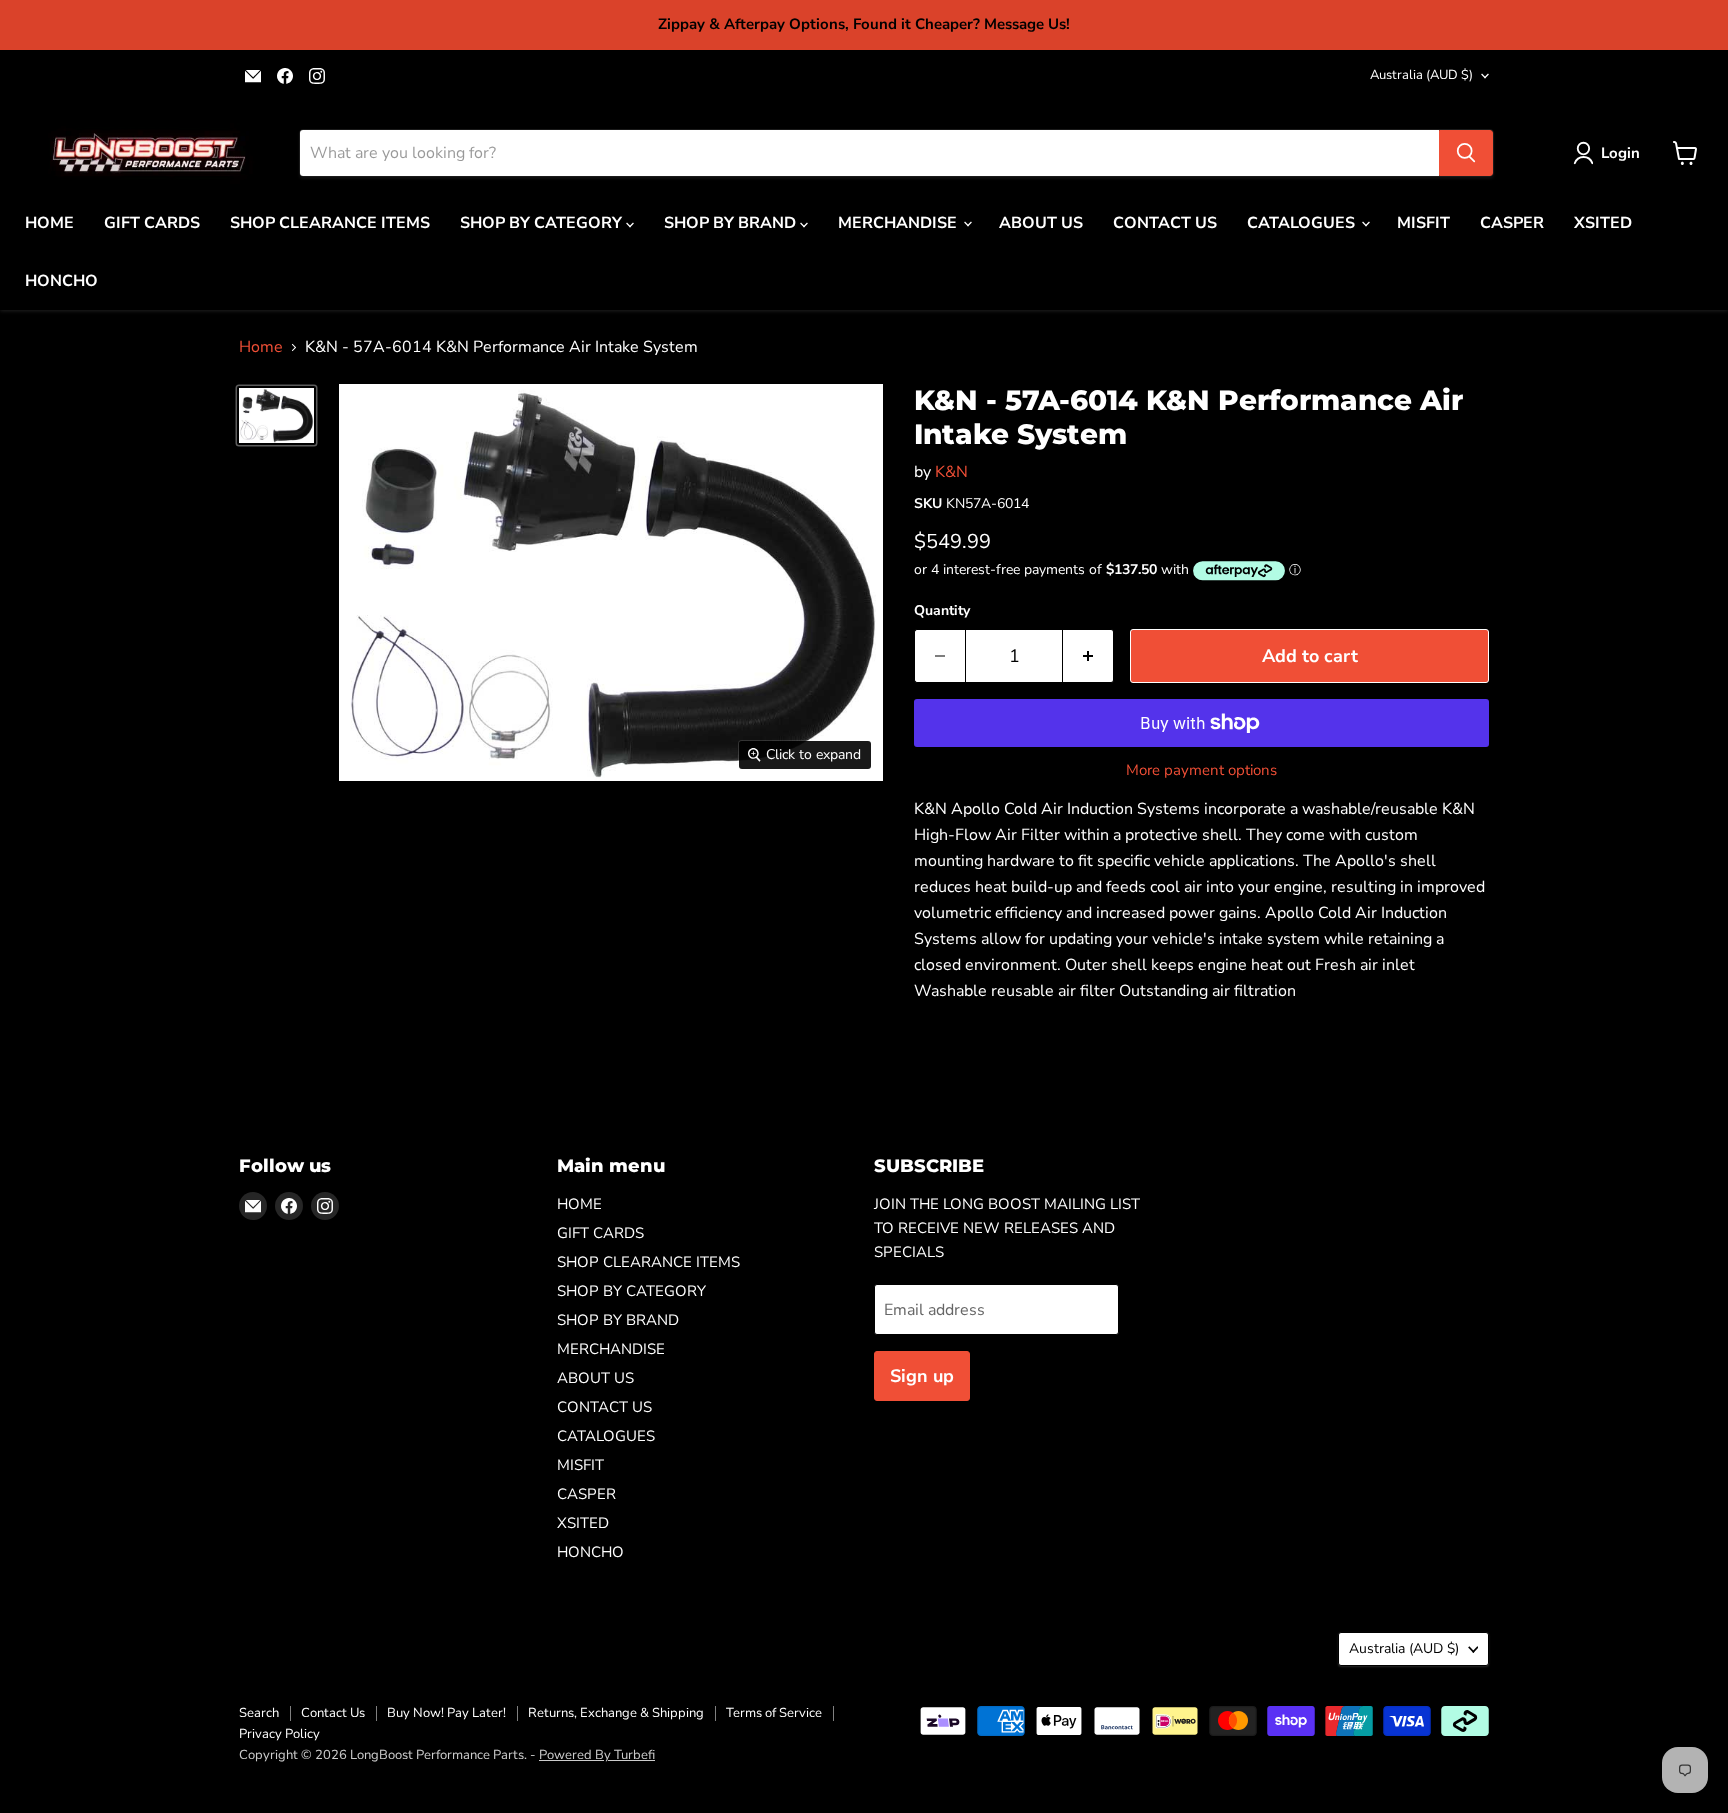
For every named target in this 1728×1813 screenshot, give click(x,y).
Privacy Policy (279, 1734)
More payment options (1201, 770)
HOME (49, 223)
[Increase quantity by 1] (1088, 656)
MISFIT (1423, 223)
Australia (1421, 75)
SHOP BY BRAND (732, 223)
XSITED (1603, 223)
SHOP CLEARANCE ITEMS (330, 223)
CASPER (1512, 223)
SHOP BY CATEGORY (543, 223)
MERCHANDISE (899, 223)
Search (259, 1713)
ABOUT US (1041, 223)
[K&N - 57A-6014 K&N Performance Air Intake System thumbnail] (276, 415)
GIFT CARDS (152, 223)
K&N (951, 472)
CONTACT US (1165, 223)
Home (261, 347)
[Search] (1466, 153)
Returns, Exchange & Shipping (616, 1713)
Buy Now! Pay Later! (446, 1713)
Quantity (942, 611)
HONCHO (61, 281)
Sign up (922, 1376)
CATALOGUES (1303, 223)
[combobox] (869, 153)
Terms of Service (774, 1713)
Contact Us (333, 1713)
